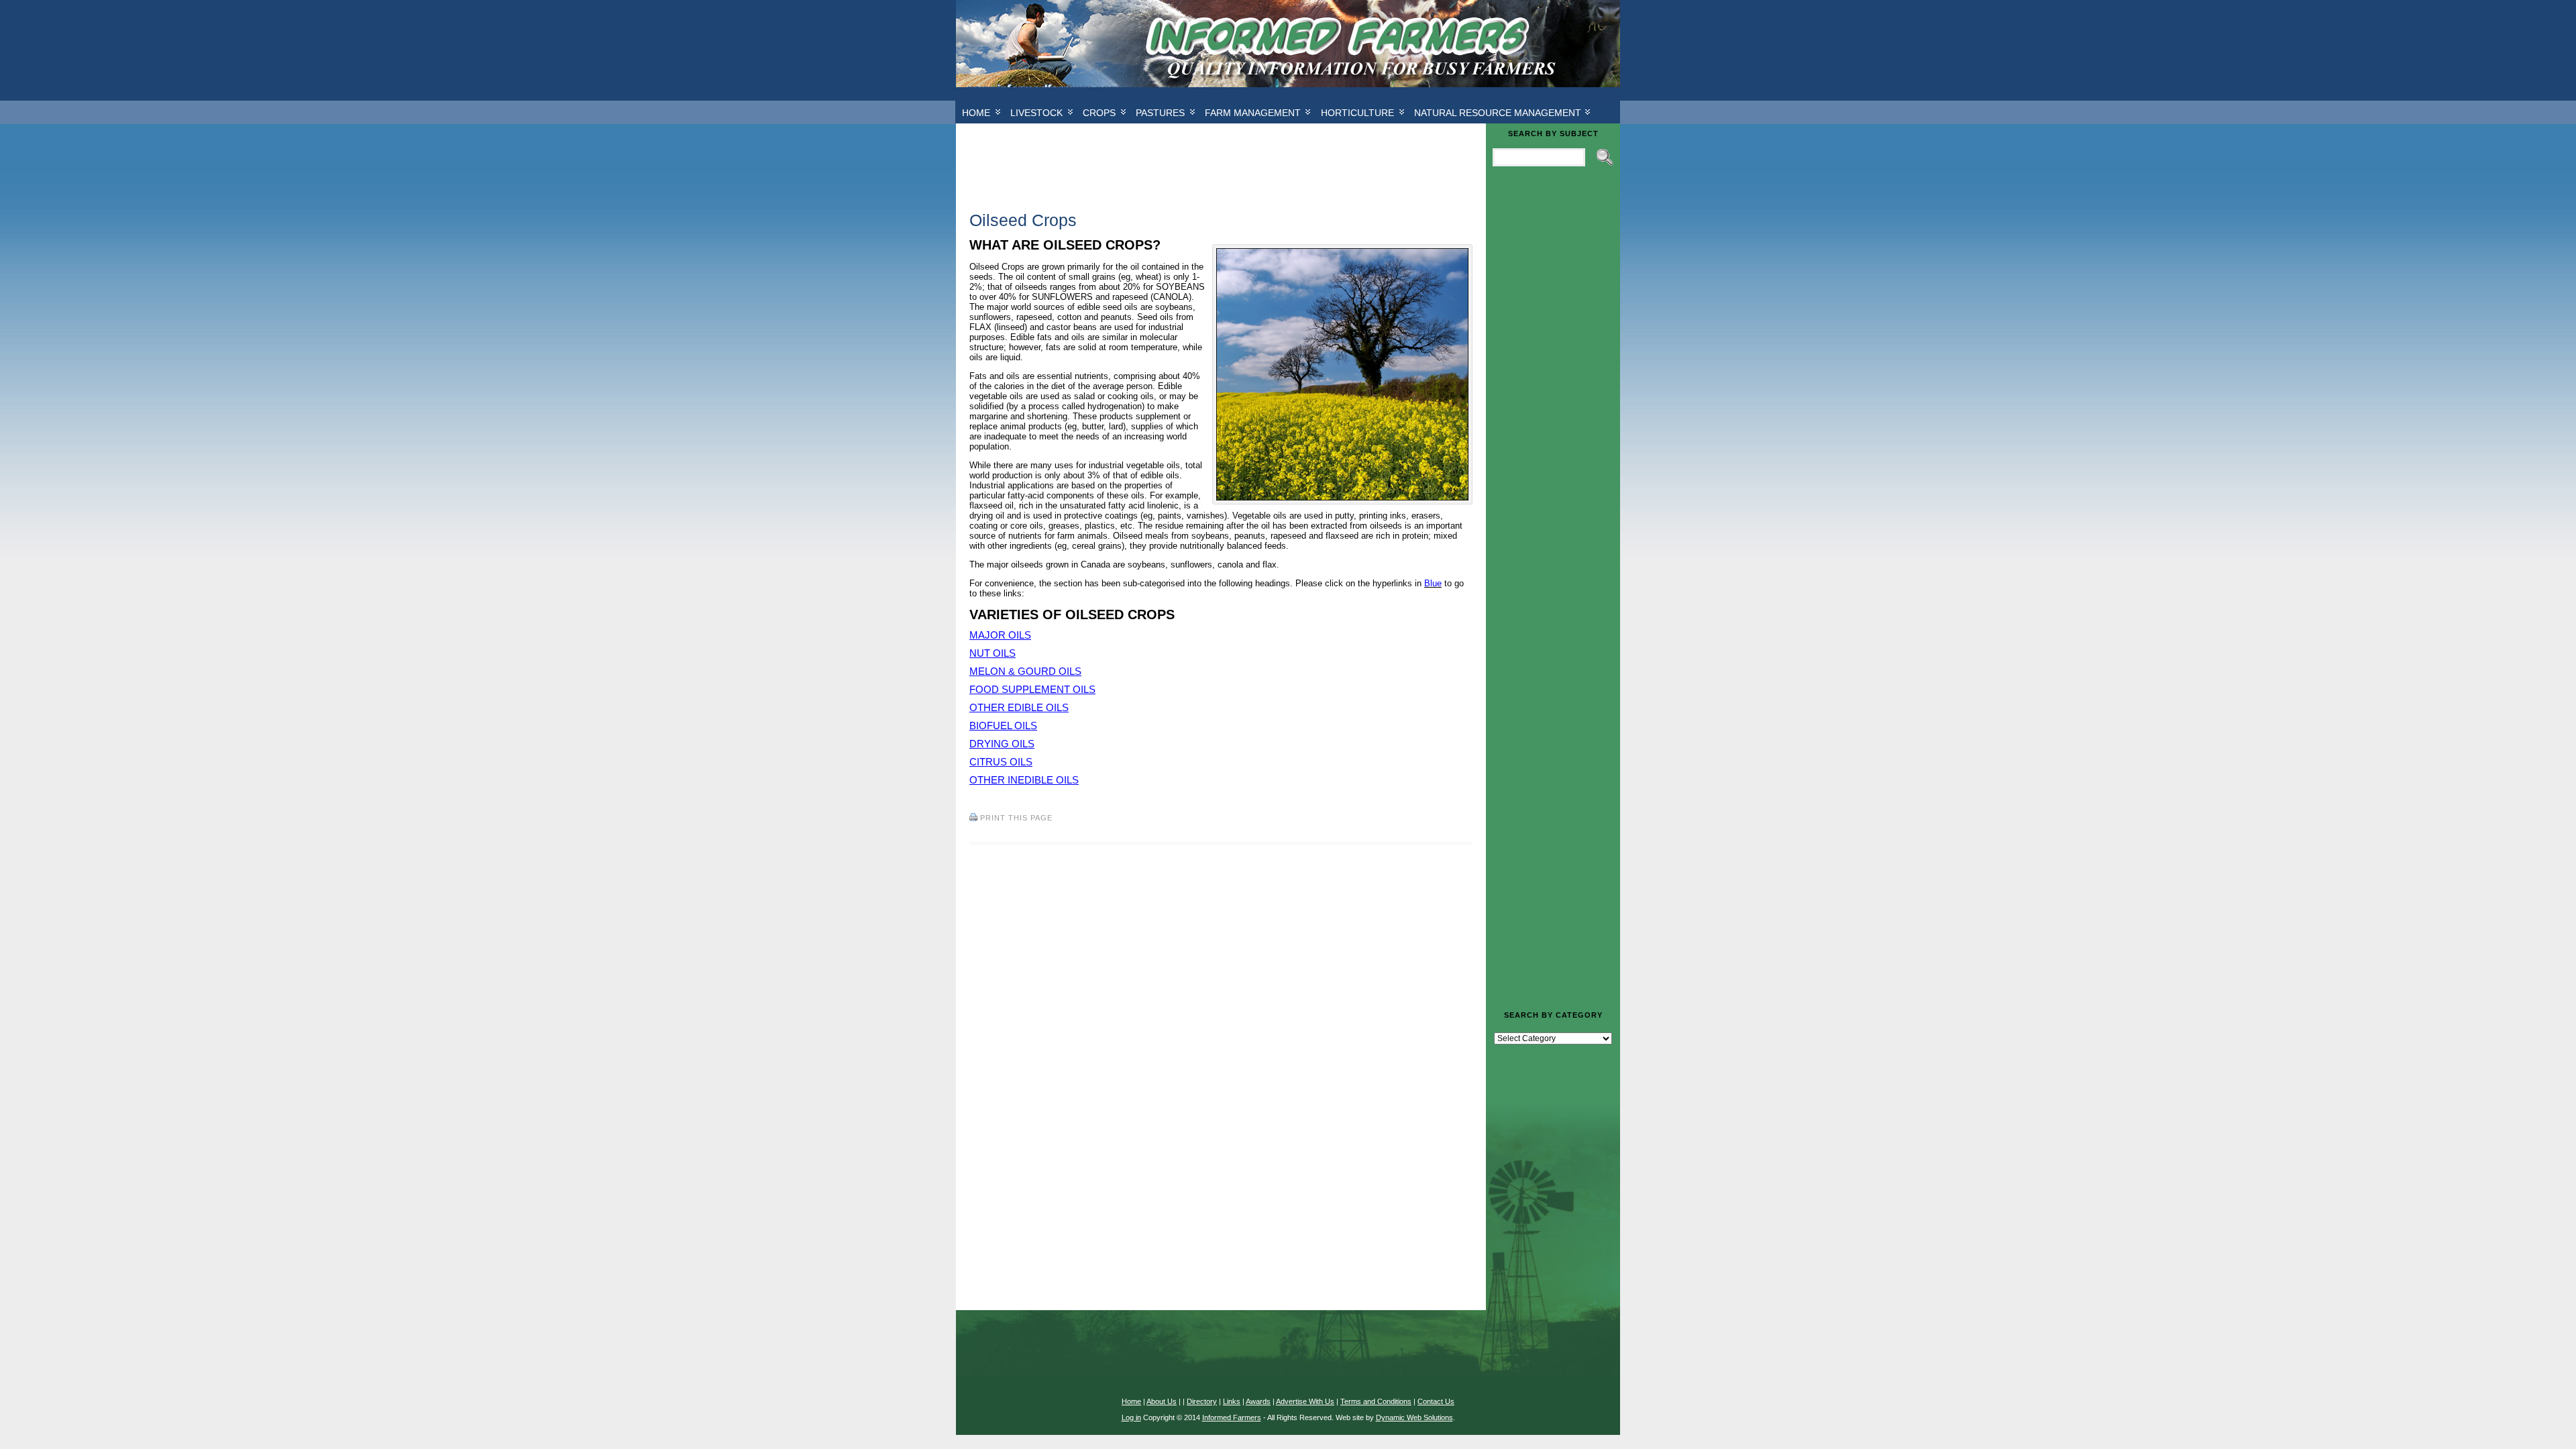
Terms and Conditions (1376, 1401)
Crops (1099, 113)
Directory (1202, 1401)
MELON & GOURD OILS (1025, 671)
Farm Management (1253, 113)
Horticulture (1357, 113)
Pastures (1160, 113)
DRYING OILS (1002, 744)
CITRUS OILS (1001, 762)
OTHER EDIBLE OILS (1019, 707)
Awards (1258, 1401)
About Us (1162, 1401)
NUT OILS (992, 653)
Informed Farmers (1232, 1417)
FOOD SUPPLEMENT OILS (1032, 689)
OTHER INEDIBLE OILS (1024, 780)
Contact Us (1436, 1401)
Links (1232, 1401)
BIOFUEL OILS (1003, 726)
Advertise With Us (1305, 1401)
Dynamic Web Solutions (1414, 1417)
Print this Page (1016, 818)
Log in (1131, 1417)
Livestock (1036, 113)
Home (976, 113)
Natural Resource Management (1498, 113)
